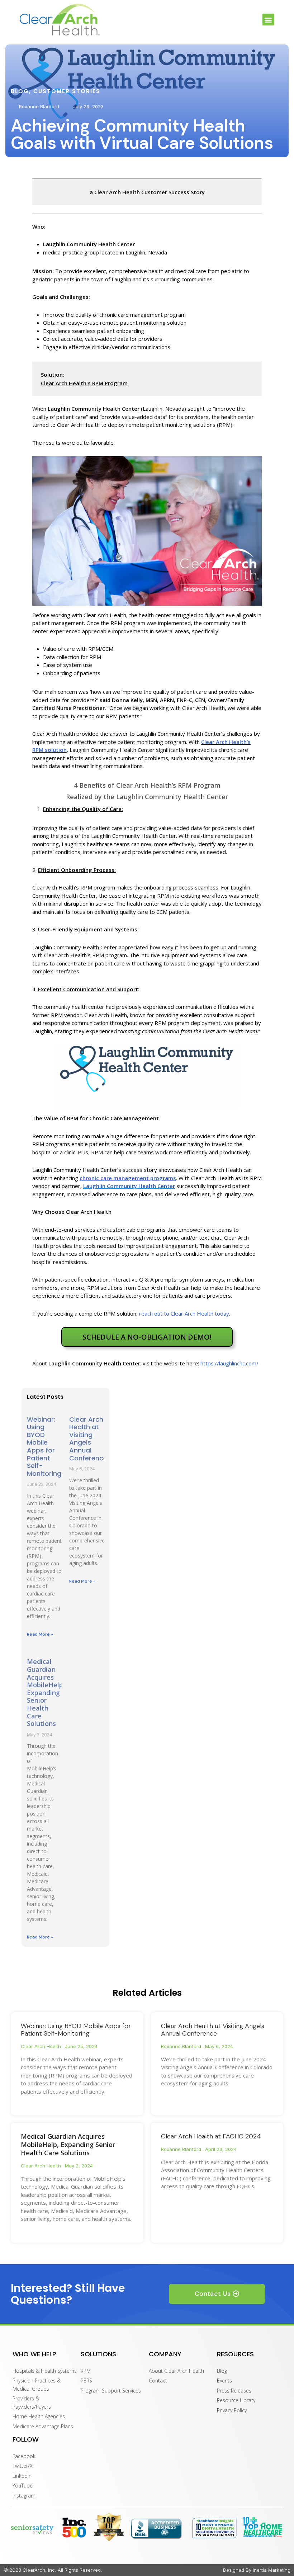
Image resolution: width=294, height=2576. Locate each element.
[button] (268, 20)
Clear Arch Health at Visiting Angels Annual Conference (88, 1439)
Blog (20, 91)
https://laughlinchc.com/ (229, 1363)
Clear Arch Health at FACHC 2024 (211, 2136)
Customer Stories (67, 91)
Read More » (40, 1634)
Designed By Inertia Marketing (257, 2570)
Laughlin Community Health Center (129, 1186)
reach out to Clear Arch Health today (184, 1313)
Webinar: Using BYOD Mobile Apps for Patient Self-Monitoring (44, 1446)
